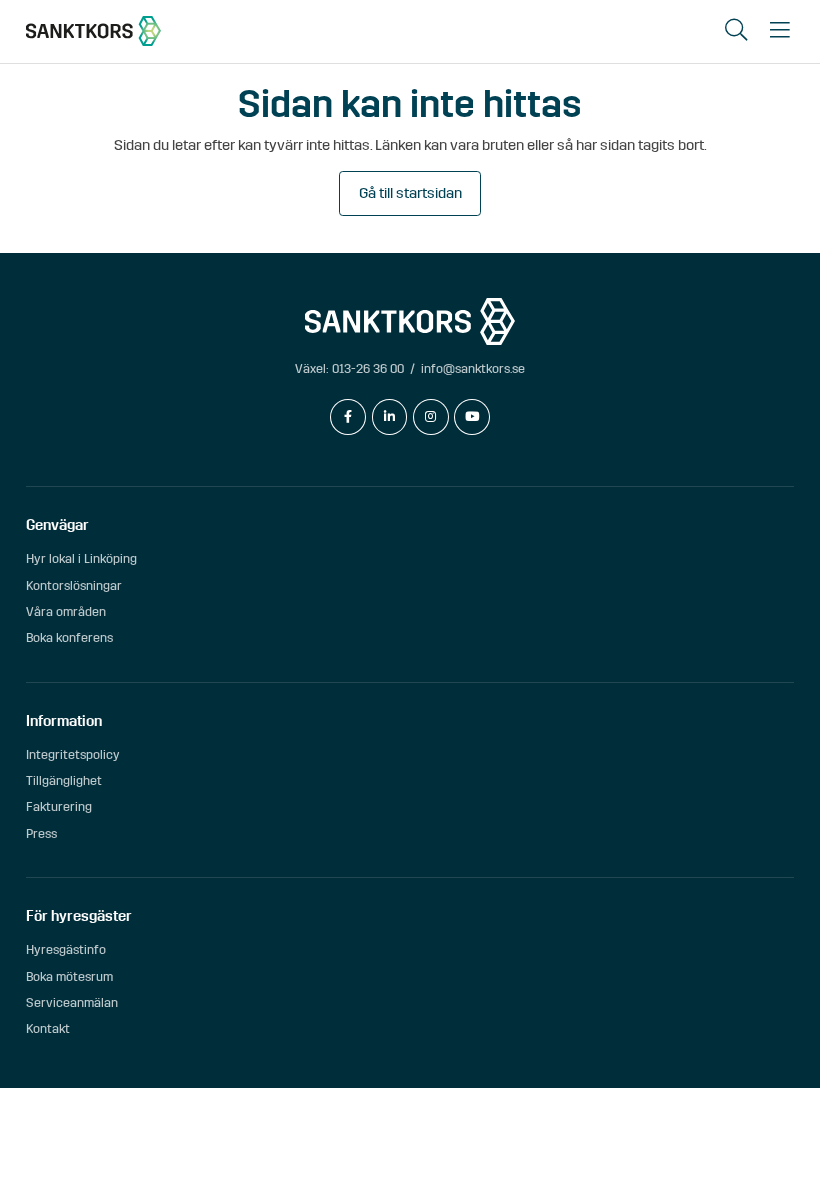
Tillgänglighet (64, 780)
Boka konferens (69, 637)
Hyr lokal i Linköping (81, 558)
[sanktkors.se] (93, 31)
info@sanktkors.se (473, 368)
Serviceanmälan (72, 1002)
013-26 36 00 (368, 368)
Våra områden (66, 611)
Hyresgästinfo (66, 949)
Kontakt (48, 1028)
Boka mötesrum (69, 976)
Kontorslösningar (74, 585)
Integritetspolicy (73, 754)
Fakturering (59, 806)
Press (41, 833)
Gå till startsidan (410, 193)
